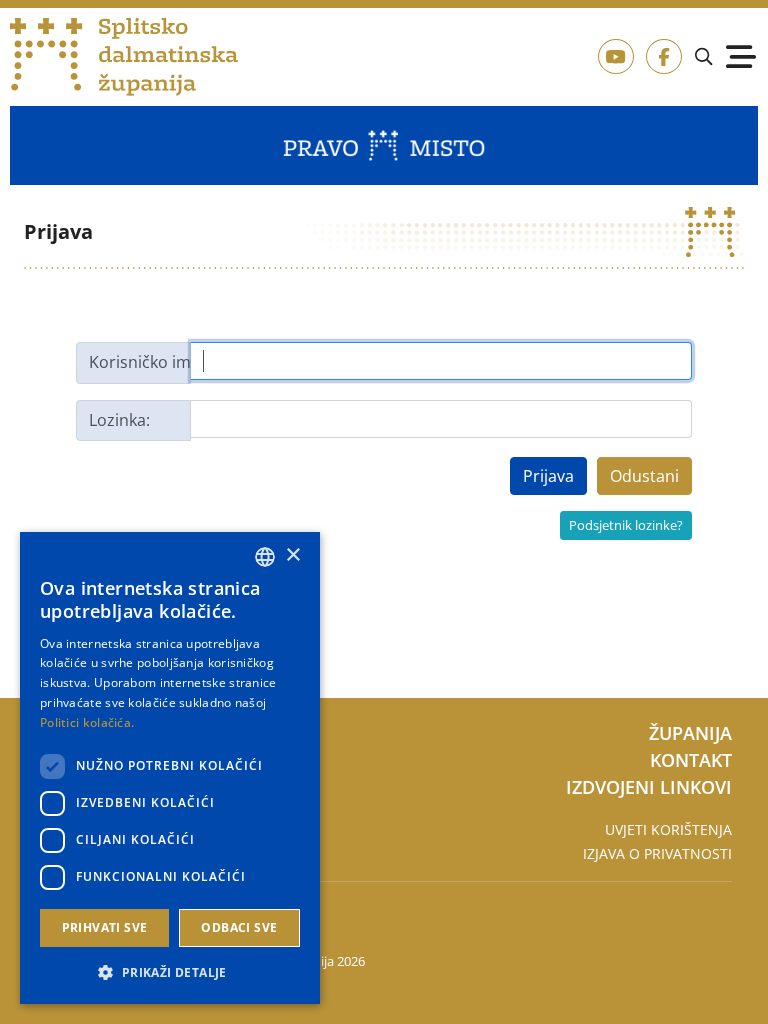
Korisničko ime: (140, 362)
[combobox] (265, 557)
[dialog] (170, 768)
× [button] (292, 555)
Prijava (548, 476)
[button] (170, 972)
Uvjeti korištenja (668, 829)
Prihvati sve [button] (105, 927)
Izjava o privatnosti (657, 853)
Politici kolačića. (87, 722)
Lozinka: (119, 420)
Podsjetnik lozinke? (626, 525)
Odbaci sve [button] (239, 927)
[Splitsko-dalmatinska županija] (124, 57)
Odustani (644, 476)
